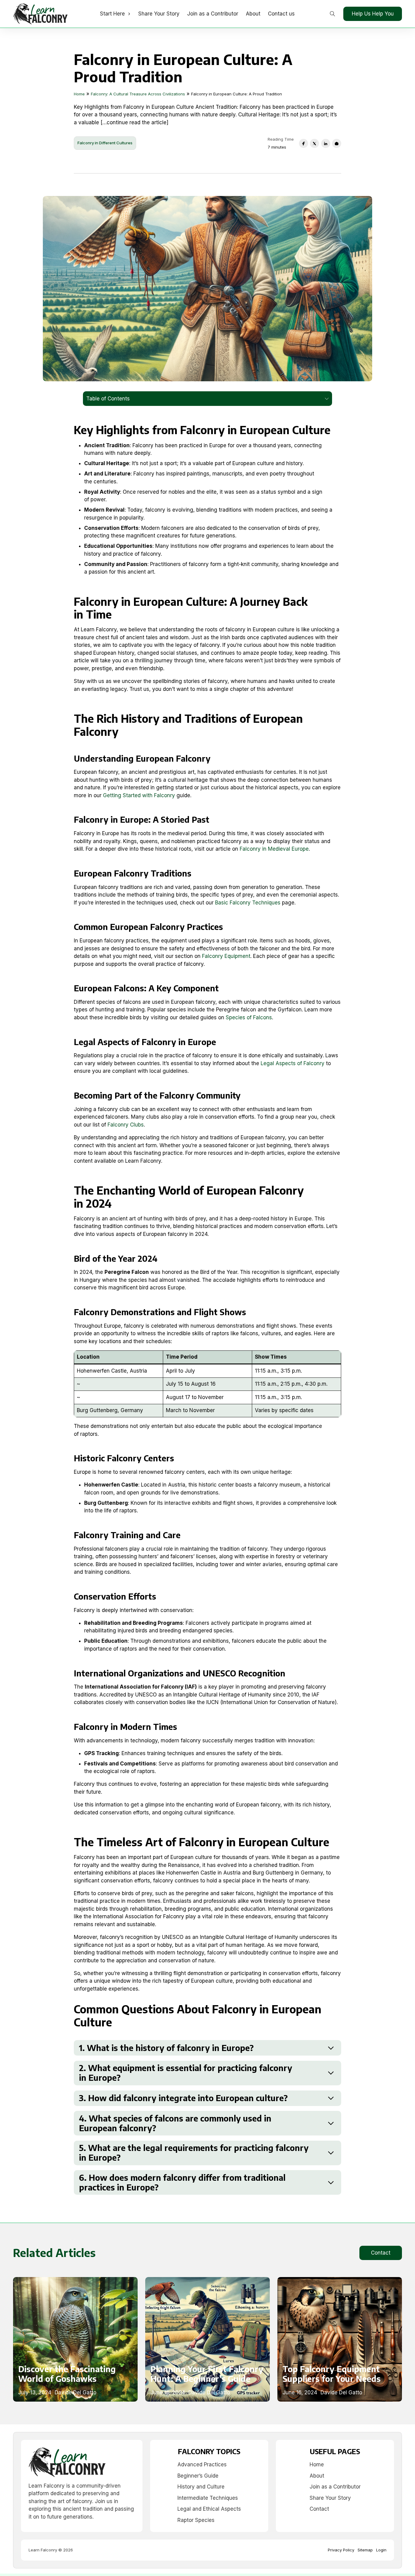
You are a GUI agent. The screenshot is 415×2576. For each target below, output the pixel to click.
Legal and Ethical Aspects (209, 2509)
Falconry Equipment (226, 956)
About (253, 14)
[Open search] (333, 14)
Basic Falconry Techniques (248, 903)
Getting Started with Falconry (139, 795)
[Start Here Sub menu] (129, 14)
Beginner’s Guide (198, 2476)
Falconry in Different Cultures (105, 143)
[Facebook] (304, 143)
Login (381, 2550)
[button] (207, 2048)
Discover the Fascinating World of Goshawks (67, 2374)
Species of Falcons (249, 1017)
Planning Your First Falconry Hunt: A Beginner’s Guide (207, 2374)
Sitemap (365, 2550)
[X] (314, 143)
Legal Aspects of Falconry (293, 1063)
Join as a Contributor (213, 14)
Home (317, 2465)
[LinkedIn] (326, 143)
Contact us (281, 14)
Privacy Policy (341, 2550)
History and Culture (201, 2487)
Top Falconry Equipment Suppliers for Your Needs (332, 2374)
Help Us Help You (373, 14)
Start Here (112, 14)
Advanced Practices (202, 2465)
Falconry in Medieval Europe (274, 849)
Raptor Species (196, 2520)
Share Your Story (159, 14)
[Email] (337, 143)
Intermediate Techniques (208, 2498)
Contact (381, 2253)
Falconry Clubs (126, 1125)
